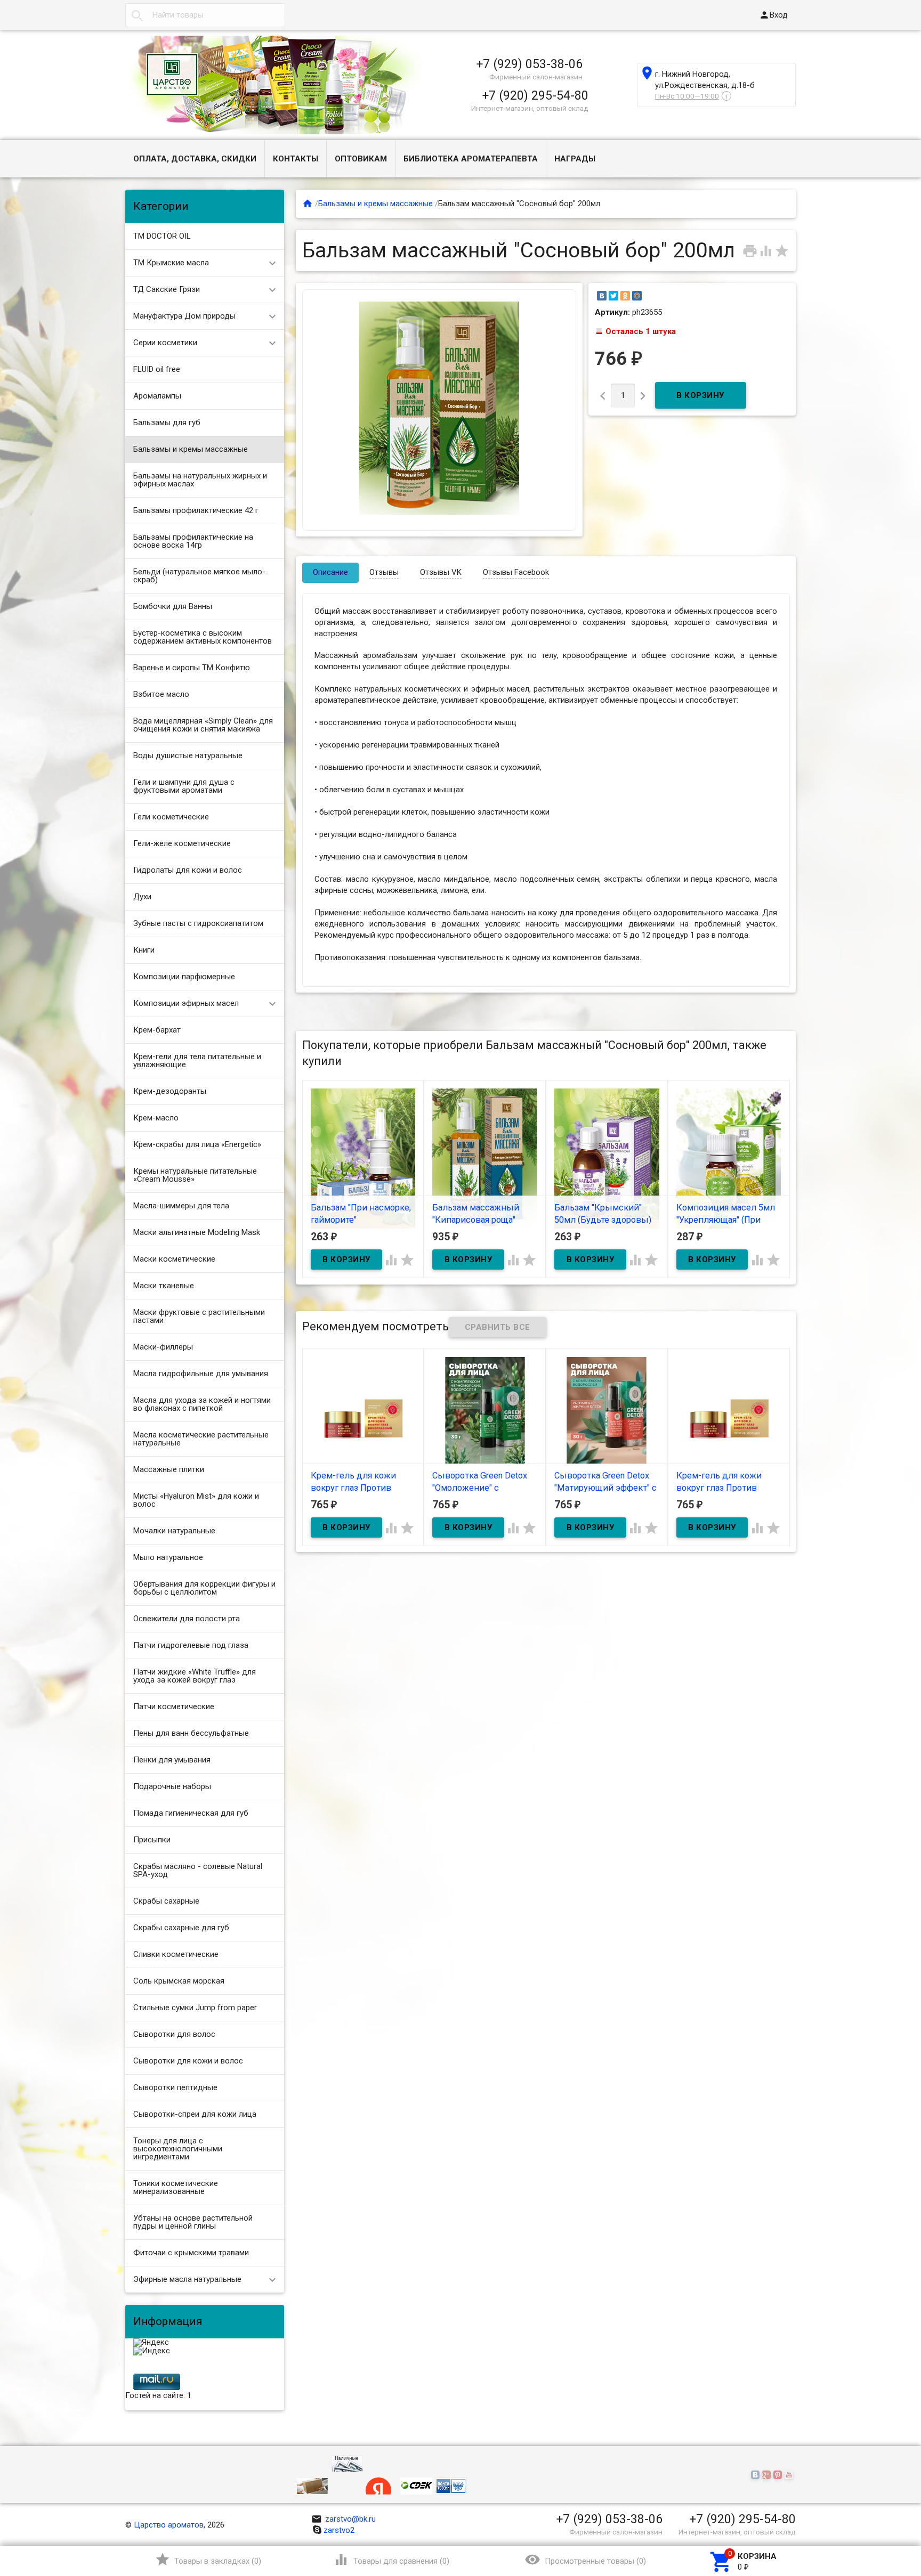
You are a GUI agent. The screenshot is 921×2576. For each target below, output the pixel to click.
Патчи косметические (174, 1707)
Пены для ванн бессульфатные (191, 1733)
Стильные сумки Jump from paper (195, 2008)
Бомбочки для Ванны (173, 606)
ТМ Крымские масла (171, 263)
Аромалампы (157, 396)
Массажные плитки (169, 1469)
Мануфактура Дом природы (184, 316)
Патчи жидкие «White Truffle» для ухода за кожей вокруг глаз (195, 1676)
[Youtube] (790, 2475)
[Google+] (768, 2475)
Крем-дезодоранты (170, 1091)
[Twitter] (613, 296)
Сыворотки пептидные (175, 2087)
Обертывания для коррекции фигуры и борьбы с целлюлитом (204, 1588)
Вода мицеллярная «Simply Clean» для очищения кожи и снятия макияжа (203, 725)
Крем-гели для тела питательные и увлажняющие (197, 1061)
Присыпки (152, 1840)
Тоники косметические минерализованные (176, 2187)
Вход (773, 15)
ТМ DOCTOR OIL (162, 236)
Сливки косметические (176, 1954)
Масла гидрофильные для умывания (201, 1374)
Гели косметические (171, 817)
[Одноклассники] (625, 296)
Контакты (296, 159)
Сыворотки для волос (174, 2034)
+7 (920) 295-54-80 (535, 95)
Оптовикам (361, 159)
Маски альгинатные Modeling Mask (197, 1232)
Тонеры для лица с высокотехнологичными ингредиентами (178, 2149)
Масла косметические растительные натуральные (201, 1439)
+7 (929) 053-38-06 (530, 64)
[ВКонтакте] (602, 296)
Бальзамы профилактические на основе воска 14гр (193, 541)
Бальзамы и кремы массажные (191, 449)
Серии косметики (165, 343)
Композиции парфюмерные (184, 977)
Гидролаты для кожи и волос (188, 870)
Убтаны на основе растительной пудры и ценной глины (193, 2222)
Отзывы (384, 572)
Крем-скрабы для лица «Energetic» (197, 1144)
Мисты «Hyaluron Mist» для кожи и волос (196, 1500)
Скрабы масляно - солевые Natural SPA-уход (198, 1870)
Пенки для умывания (172, 1760)
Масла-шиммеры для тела (181, 1206)
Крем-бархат (157, 1030)
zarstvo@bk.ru (344, 2519)
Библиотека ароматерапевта (471, 159)
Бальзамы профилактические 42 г (196, 510)
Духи (142, 897)
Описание (330, 572)
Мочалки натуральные (174, 1531)
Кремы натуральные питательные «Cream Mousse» (195, 1175)
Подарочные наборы (172, 1786)
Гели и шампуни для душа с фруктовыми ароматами (184, 786)
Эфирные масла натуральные (187, 2279)
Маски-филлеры (163, 1347)
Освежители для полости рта (187, 1619)
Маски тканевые (164, 1286)
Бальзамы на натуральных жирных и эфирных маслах (200, 480)
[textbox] (205, 15)
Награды (575, 159)
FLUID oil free (157, 369)
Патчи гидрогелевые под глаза (191, 1645)
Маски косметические (174, 1259)
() (208, 2559)
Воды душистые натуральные (188, 755)
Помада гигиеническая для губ (191, 1813)
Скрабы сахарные (166, 1901)
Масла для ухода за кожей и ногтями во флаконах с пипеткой (202, 1404)
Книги (144, 950)
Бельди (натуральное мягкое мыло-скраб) (199, 576)
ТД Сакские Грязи (167, 289)
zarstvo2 (339, 2530)
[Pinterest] (779, 2475)
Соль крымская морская (179, 1981)
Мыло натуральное (168, 1557)
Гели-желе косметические (182, 843)
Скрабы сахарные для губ (181, 1928)
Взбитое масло (161, 694)
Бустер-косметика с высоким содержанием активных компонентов (203, 637)
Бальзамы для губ (167, 422)
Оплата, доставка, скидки (195, 159)
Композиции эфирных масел (186, 1003)
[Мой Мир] (637, 296)
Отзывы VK (441, 572)
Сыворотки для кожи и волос (188, 2061)
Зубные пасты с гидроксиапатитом (198, 923)
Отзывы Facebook (516, 572)
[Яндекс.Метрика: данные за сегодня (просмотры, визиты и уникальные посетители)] (151, 2343)
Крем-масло (156, 1118)
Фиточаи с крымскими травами (191, 2253)
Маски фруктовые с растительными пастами (199, 1316)
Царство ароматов (169, 2525)
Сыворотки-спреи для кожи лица (195, 2114)
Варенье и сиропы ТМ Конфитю (192, 668)
